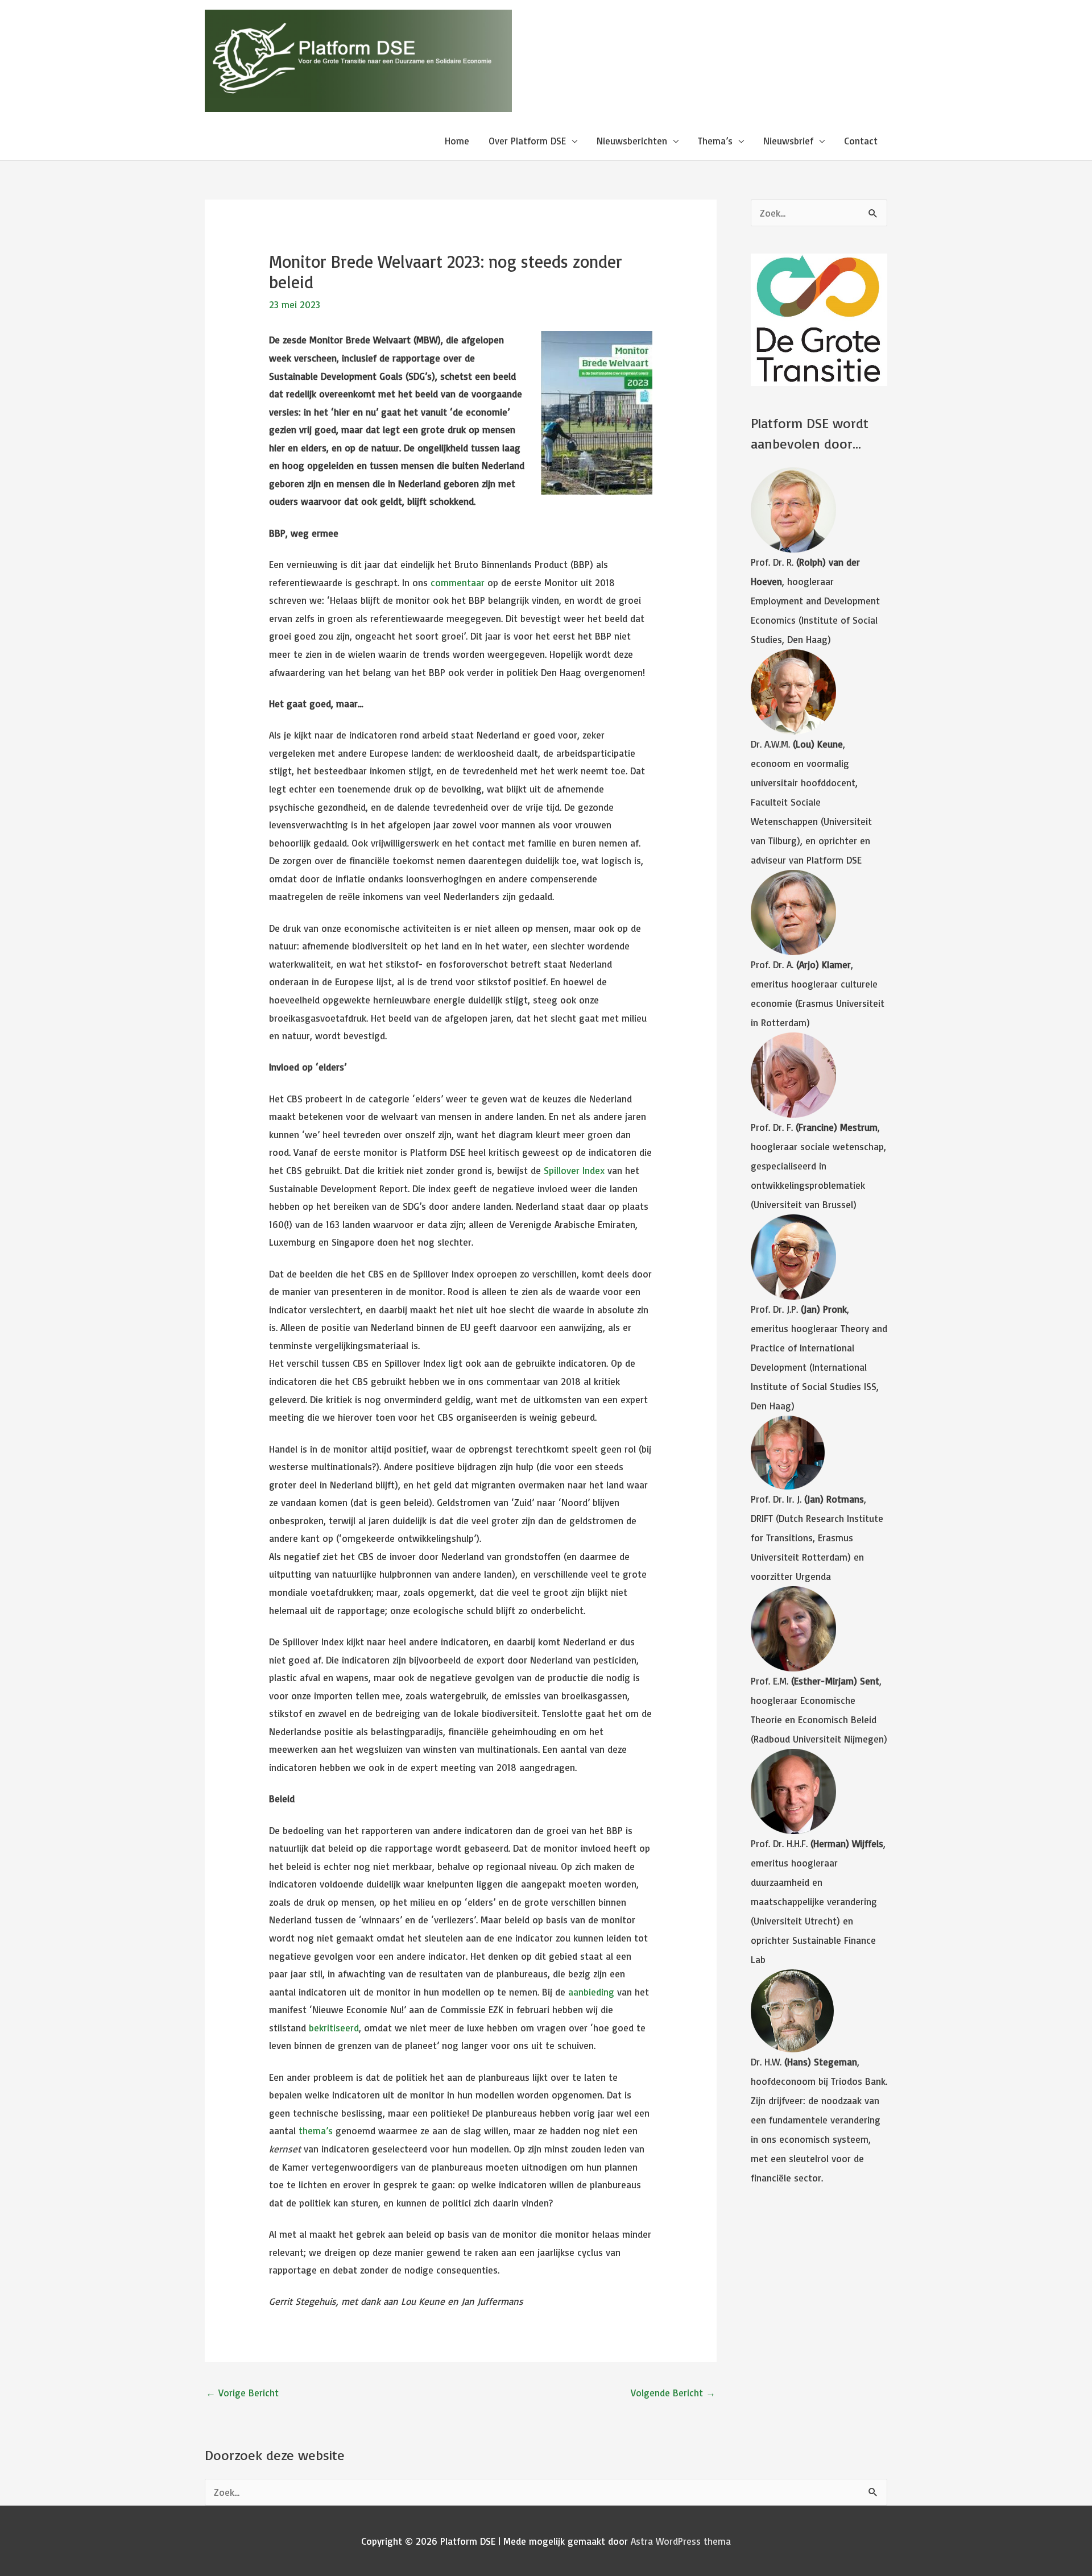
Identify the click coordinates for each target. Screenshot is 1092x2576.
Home (457, 141)
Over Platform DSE (527, 141)
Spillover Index (574, 1170)
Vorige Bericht (242, 2393)
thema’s (316, 2131)
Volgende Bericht (673, 2393)
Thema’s (715, 141)
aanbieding (591, 1992)
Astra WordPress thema (681, 2541)
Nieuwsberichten (632, 141)
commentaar (458, 582)
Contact (861, 141)
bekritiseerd (334, 2028)
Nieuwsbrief (788, 141)
